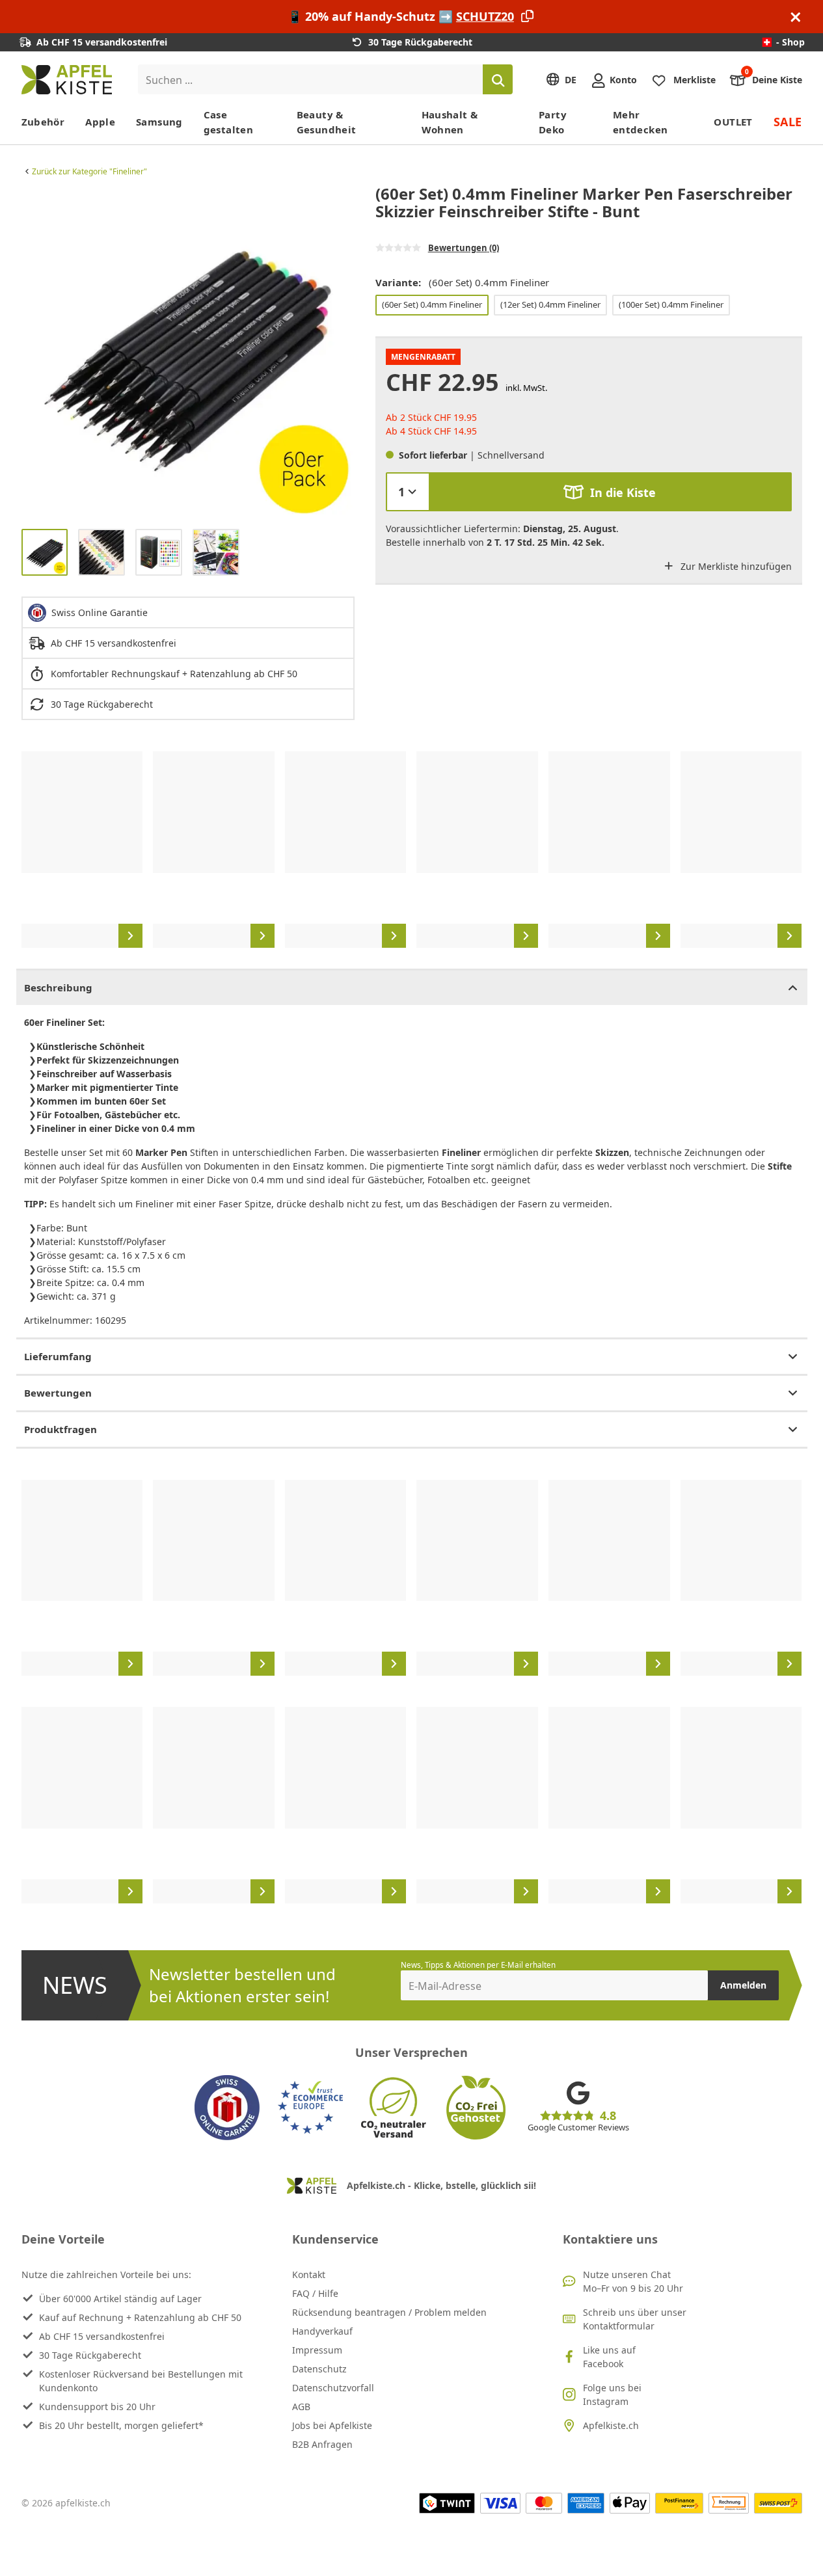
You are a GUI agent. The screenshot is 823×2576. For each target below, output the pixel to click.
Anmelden (743, 1985)
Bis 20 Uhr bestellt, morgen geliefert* (121, 2425)
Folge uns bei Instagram (612, 2395)
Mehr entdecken (640, 122)
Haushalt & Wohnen (450, 122)
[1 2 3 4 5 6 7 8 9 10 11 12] (408, 492)
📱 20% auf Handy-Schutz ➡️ (401, 16)
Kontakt (309, 2274)
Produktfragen (61, 1429)
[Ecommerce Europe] (310, 2108)
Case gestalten (228, 122)
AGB (301, 2407)
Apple (100, 122)
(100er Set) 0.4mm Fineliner (671, 304)
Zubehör (43, 122)
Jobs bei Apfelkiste (332, 2425)
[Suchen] (498, 79)
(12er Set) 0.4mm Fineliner (550, 304)
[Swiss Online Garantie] (227, 2108)
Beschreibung (58, 987)
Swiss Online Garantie (100, 612)
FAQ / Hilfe (315, 2293)
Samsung (159, 122)
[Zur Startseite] (67, 80)
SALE (788, 122)
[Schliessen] (796, 17)
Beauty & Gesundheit (327, 122)
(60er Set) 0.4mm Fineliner (432, 304)
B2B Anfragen (322, 2444)
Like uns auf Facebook (609, 2357)
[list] (188, 352)
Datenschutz (319, 2369)
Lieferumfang (58, 1356)
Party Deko (553, 122)
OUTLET (733, 122)
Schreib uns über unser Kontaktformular (635, 2319)
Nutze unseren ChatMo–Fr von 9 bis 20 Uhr (633, 2281)
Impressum (317, 2350)
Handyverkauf (322, 2331)
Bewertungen (58, 1393)
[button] (34, 352)
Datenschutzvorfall (333, 2388)
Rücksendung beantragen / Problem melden (389, 2312)
